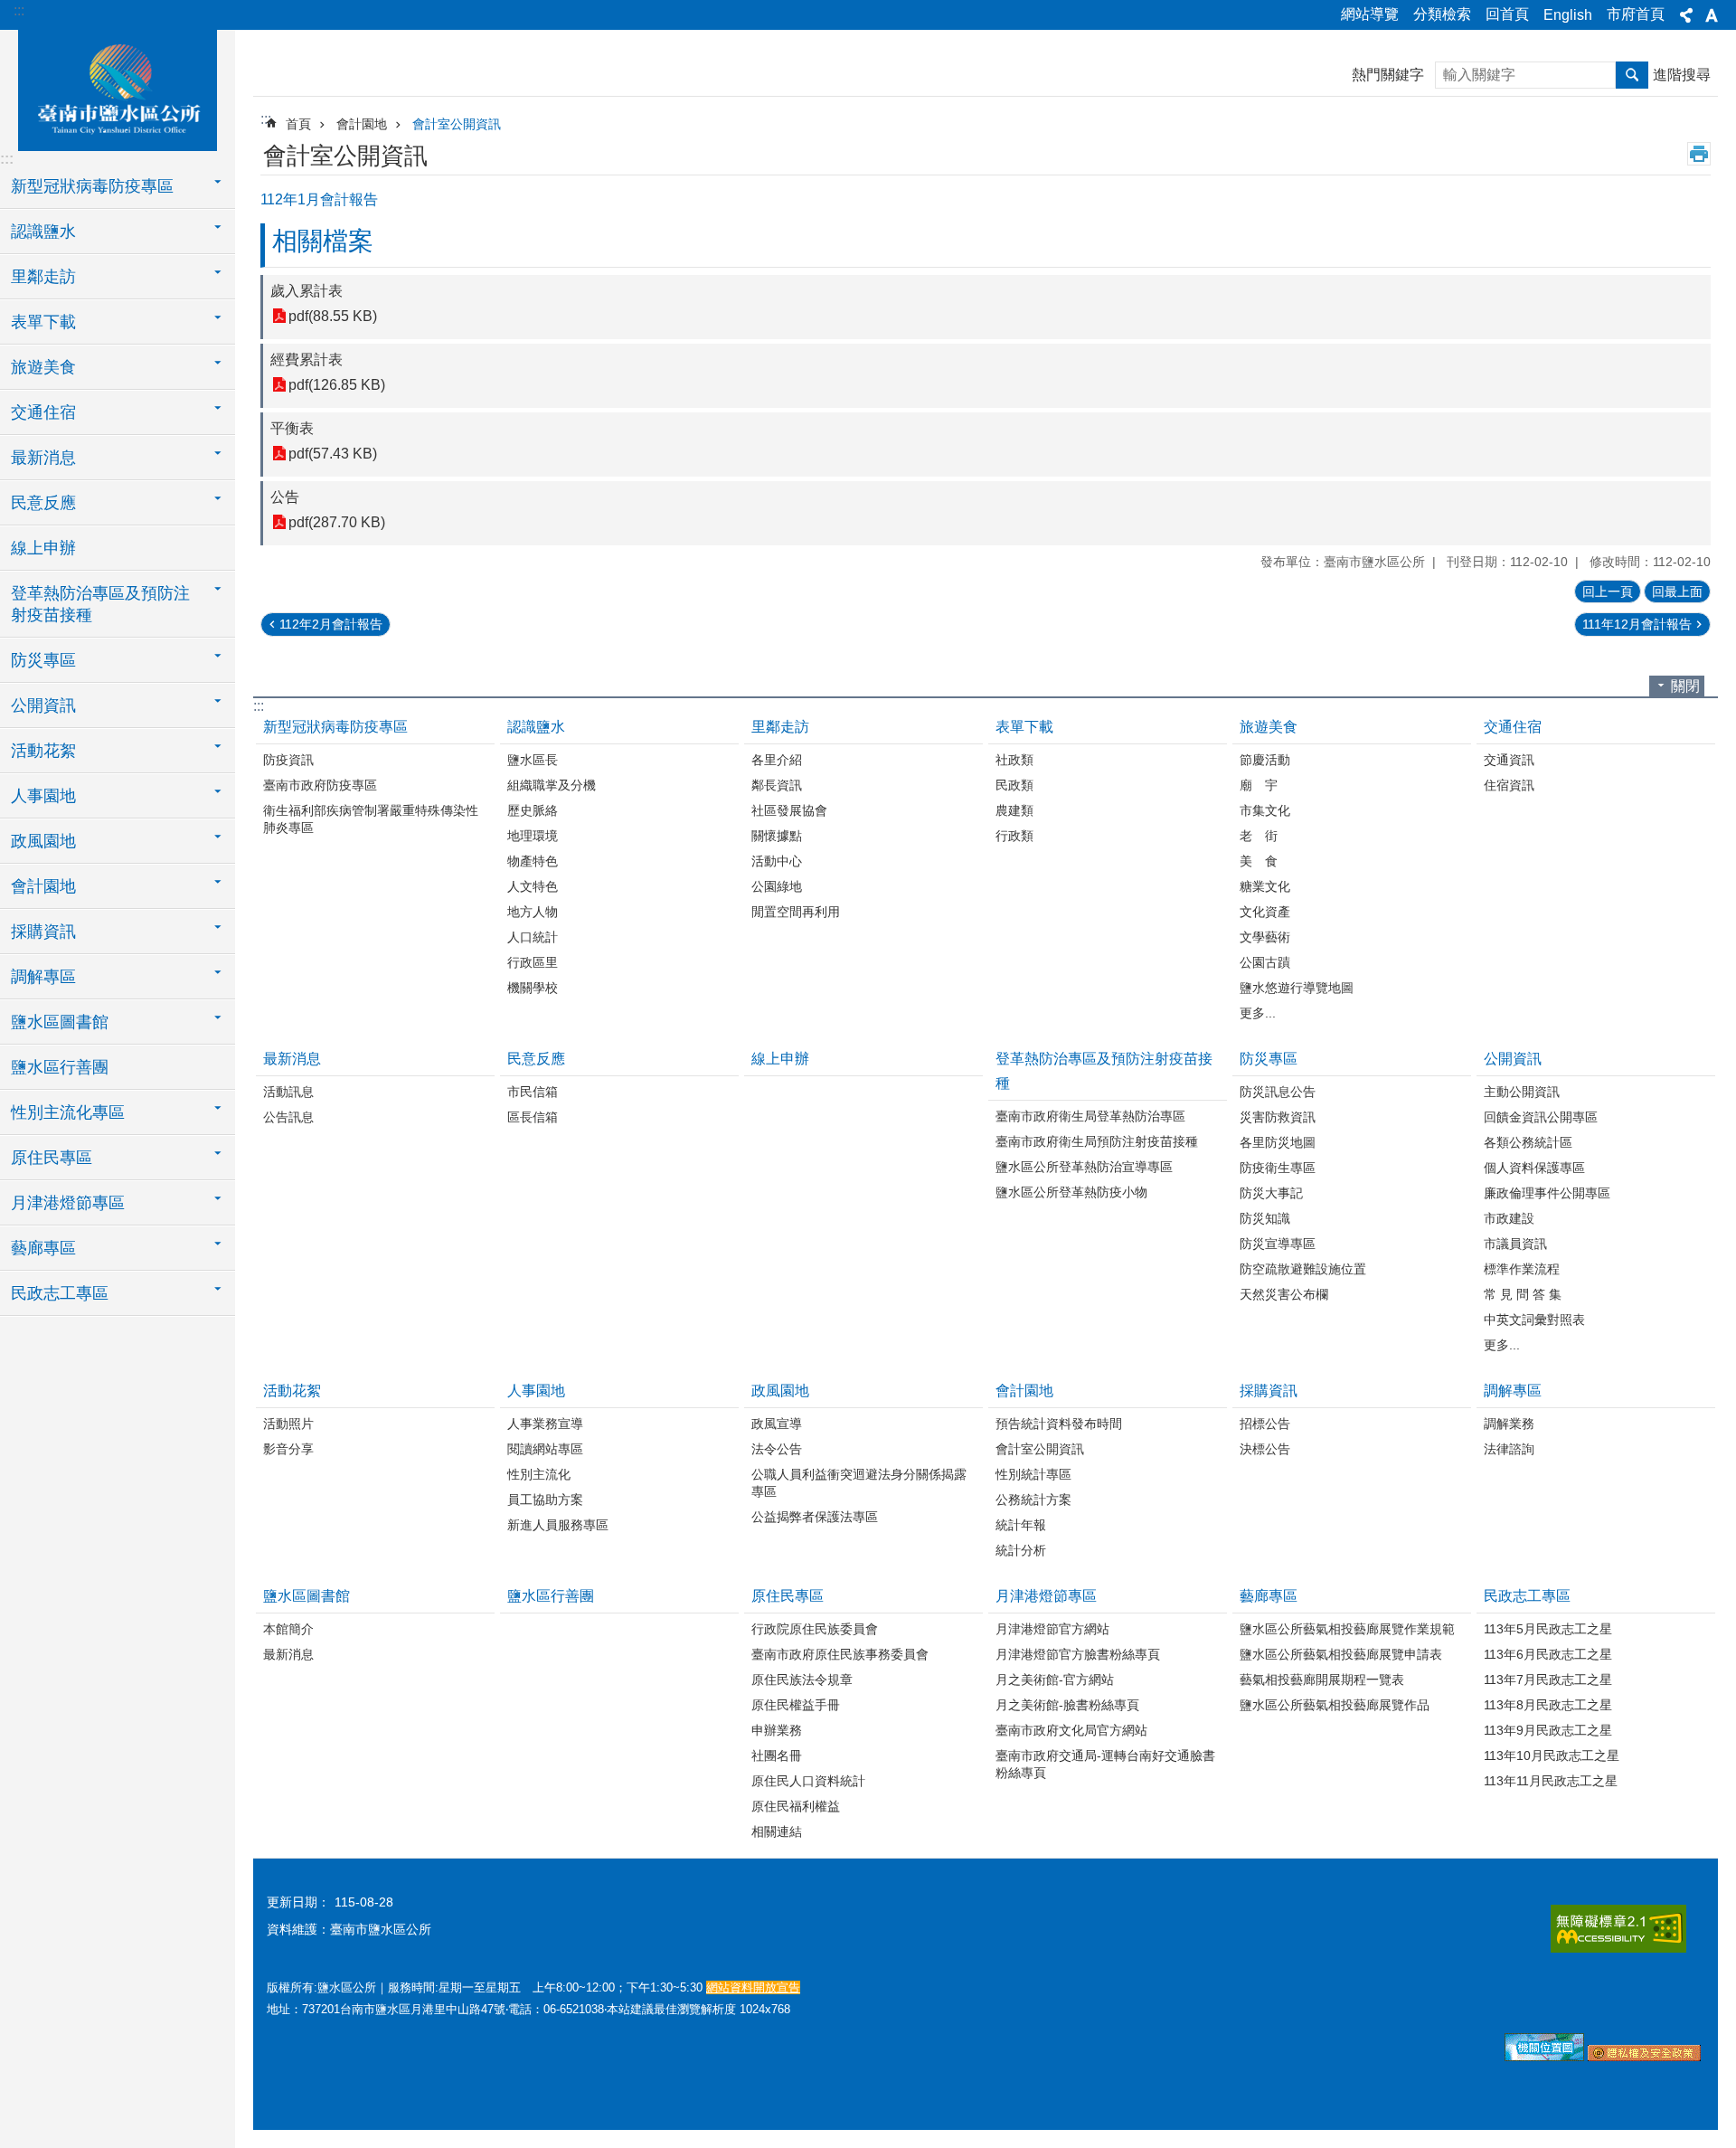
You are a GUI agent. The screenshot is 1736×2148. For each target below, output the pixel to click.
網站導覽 (1370, 14)
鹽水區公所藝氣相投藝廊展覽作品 (1335, 1705)
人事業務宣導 (545, 1424)
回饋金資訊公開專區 (1541, 1117)
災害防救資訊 (1278, 1117)
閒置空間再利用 (796, 912)
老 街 (1259, 836)
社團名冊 (777, 1755)
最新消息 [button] (43, 458)
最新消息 (292, 1059)
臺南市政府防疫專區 (320, 785)
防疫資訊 (288, 760)
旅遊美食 (1269, 727)
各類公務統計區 (1528, 1142)
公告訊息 (288, 1117)
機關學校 (533, 988)
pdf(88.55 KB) (333, 316)
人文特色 (533, 886)
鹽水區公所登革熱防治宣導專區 (1084, 1167)
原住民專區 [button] (52, 1158)
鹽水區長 (533, 760)
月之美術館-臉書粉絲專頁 (1067, 1705)
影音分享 (288, 1449)
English (1568, 15)
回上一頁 (1608, 591)
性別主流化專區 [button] (68, 1112)
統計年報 (1021, 1525)
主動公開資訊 (1522, 1092)
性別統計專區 (1033, 1474)
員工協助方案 (545, 1500)
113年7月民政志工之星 (1548, 1680)
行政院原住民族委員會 (815, 1629)
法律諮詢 (1509, 1449)
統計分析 (1021, 1550)
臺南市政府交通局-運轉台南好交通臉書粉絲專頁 (1105, 1764)
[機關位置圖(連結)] (1544, 2057)
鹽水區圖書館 (307, 1596)
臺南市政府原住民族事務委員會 (840, 1654)
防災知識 (1265, 1218)
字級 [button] (1712, 15)
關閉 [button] (1685, 686)
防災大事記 (1271, 1193)
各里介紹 (777, 760)
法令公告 (777, 1449)
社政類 (1014, 760)
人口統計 (533, 937)
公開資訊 (1513, 1059)
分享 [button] (1686, 15)
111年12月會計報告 (1637, 624)
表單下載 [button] (43, 322)
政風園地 (780, 1391)
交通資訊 (1509, 760)
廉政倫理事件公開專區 (1547, 1193)
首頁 (298, 124)
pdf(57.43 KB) (333, 454)
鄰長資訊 (777, 785)
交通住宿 (1513, 727)
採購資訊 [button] (43, 932)
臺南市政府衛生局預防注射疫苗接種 (1097, 1141)
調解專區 (1513, 1391)
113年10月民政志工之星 (1552, 1755)
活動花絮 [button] (43, 751)
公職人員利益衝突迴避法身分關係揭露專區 (859, 1483)
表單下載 (1024, 727)
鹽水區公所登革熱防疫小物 (1071, 1192)
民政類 (1014, 785)
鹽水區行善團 (60, 1067)
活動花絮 (292, 1391)
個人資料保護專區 (1534, 1168)
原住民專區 (788, 1596)
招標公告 (1265, 1424)
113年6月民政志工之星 (1548, 1654)
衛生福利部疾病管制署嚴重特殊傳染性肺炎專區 (371, 819)
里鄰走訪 (780, 727)
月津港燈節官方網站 (1052, 1629)
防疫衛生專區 (1278, 1168)
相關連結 (777, 1831)
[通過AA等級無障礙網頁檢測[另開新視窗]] (1618, 1929)
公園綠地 (777, 886)
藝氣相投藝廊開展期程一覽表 (1322, 1680)
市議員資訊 (1515, 1244)
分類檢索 (1442, 14)
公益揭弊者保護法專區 (815, 1517)
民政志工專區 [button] (60, 1293)
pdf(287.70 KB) (337, 522)
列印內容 (1699, 154)
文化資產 (1265, 912)
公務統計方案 (1033, 1500)
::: (19, 10)
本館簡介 (288, 1629)
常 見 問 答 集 (1523, 1294)
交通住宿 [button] (43, 412)
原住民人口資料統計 (808, 1781)
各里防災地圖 (1278, 1142)
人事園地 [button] (43, 796)
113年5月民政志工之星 (1548, 1629)
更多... (1258, 1013)
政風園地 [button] (43, 841)
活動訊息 (288, 1092)
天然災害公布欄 (1284, 1294)
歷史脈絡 (533, 810)
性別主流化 (539, 1474)
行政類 (1014, 836)
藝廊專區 (1269, 1596)
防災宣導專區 (1278, 1244)
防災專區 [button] (43, 660)
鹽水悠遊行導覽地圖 (1297, 988)
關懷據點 (777, 836)
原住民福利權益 (796, 1806)
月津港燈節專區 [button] (68, 1203)
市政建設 (1509, 1218)
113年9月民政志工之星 (1548, 1730)
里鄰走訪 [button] (43, 277)
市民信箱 (533, 1092)
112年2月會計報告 (331, 624)
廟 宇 (1259, 785)
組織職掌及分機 (552, 785)
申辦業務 (777, 1730)
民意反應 (536, 1059)
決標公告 (1265, 1449)
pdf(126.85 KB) (337, 385)
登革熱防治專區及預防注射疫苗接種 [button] (100, 604)
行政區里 (533, 962)
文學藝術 (1265, 937)
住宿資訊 (1509, 785)
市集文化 (1265, 810)
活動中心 (777, 861)
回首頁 (1507, 14)
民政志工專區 (1527, 1596)
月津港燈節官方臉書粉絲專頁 (1078, 1654)
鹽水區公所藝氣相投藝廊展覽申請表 (1341, 1654)
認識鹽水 (536, 727)
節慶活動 (1265, 760)
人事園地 (536, 1391)
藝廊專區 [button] (43, 1248)
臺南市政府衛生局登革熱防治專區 (1090, 1116)
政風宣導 (777, 1424)
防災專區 (1269, 1059)
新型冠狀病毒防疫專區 (335, 727)
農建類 (1014, 810)
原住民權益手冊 (796, 1705)
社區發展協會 (789, 810)
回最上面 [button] (1677, 591)
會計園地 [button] (43, 886)
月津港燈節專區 (1046, 1596)
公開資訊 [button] (43, 705)
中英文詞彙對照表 (1534, 1320)
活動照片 (288, 1424)
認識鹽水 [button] (43, 232)
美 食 (1259, 861)
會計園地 (362, 124)
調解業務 (1509, 1424)
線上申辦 (43, 548)
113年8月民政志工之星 (1548, 1705)
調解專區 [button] (43, 977)
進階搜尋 (1682, 75)
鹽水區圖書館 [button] (60, 1022)
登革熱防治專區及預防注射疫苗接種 (1104, 1071)
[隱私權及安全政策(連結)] (1644, 2057)
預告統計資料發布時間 (1059, 1424)
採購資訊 (1269, 1391)
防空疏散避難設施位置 (1303, 1269)
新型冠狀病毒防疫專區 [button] (92, 186)
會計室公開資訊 (457, 124)
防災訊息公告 (1278, 1092)
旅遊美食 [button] (43, 367)
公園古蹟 (1265, 962)
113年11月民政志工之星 (1551, 1781)
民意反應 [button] (43, 503)
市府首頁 (1636, 14)
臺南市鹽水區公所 (118, 88)
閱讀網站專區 (545, 1449)
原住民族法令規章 (802, 1680)
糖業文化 (1265, 886)
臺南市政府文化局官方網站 (1071, 1730)
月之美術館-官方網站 (1055, 1680)
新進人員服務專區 (558, 1525)
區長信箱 (533, 1117)
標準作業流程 (1522, 1269)
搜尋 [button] (1632, 75)
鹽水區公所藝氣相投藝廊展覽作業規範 (1347, 1629)
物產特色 (533, 861)
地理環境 (533, 836)
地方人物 (533, 912)
